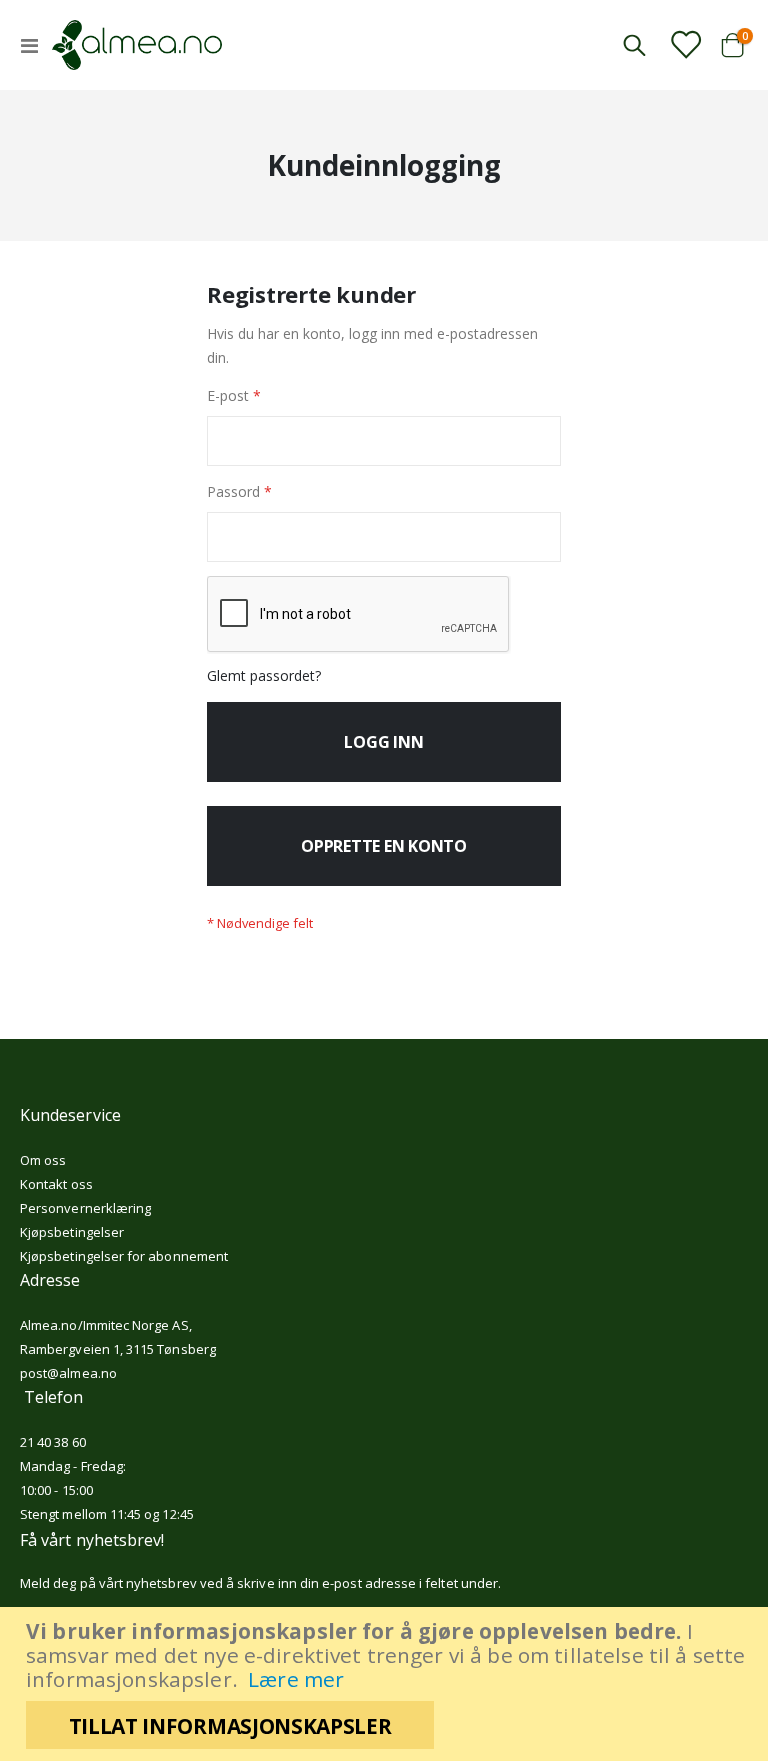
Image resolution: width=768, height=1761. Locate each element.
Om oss (43, 1160)
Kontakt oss (56, 1184)
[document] (386, 1684)
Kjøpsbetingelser (72, 1232)
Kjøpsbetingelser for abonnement (124, 1256)
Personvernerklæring (85, 1208)
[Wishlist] (685, 44)
